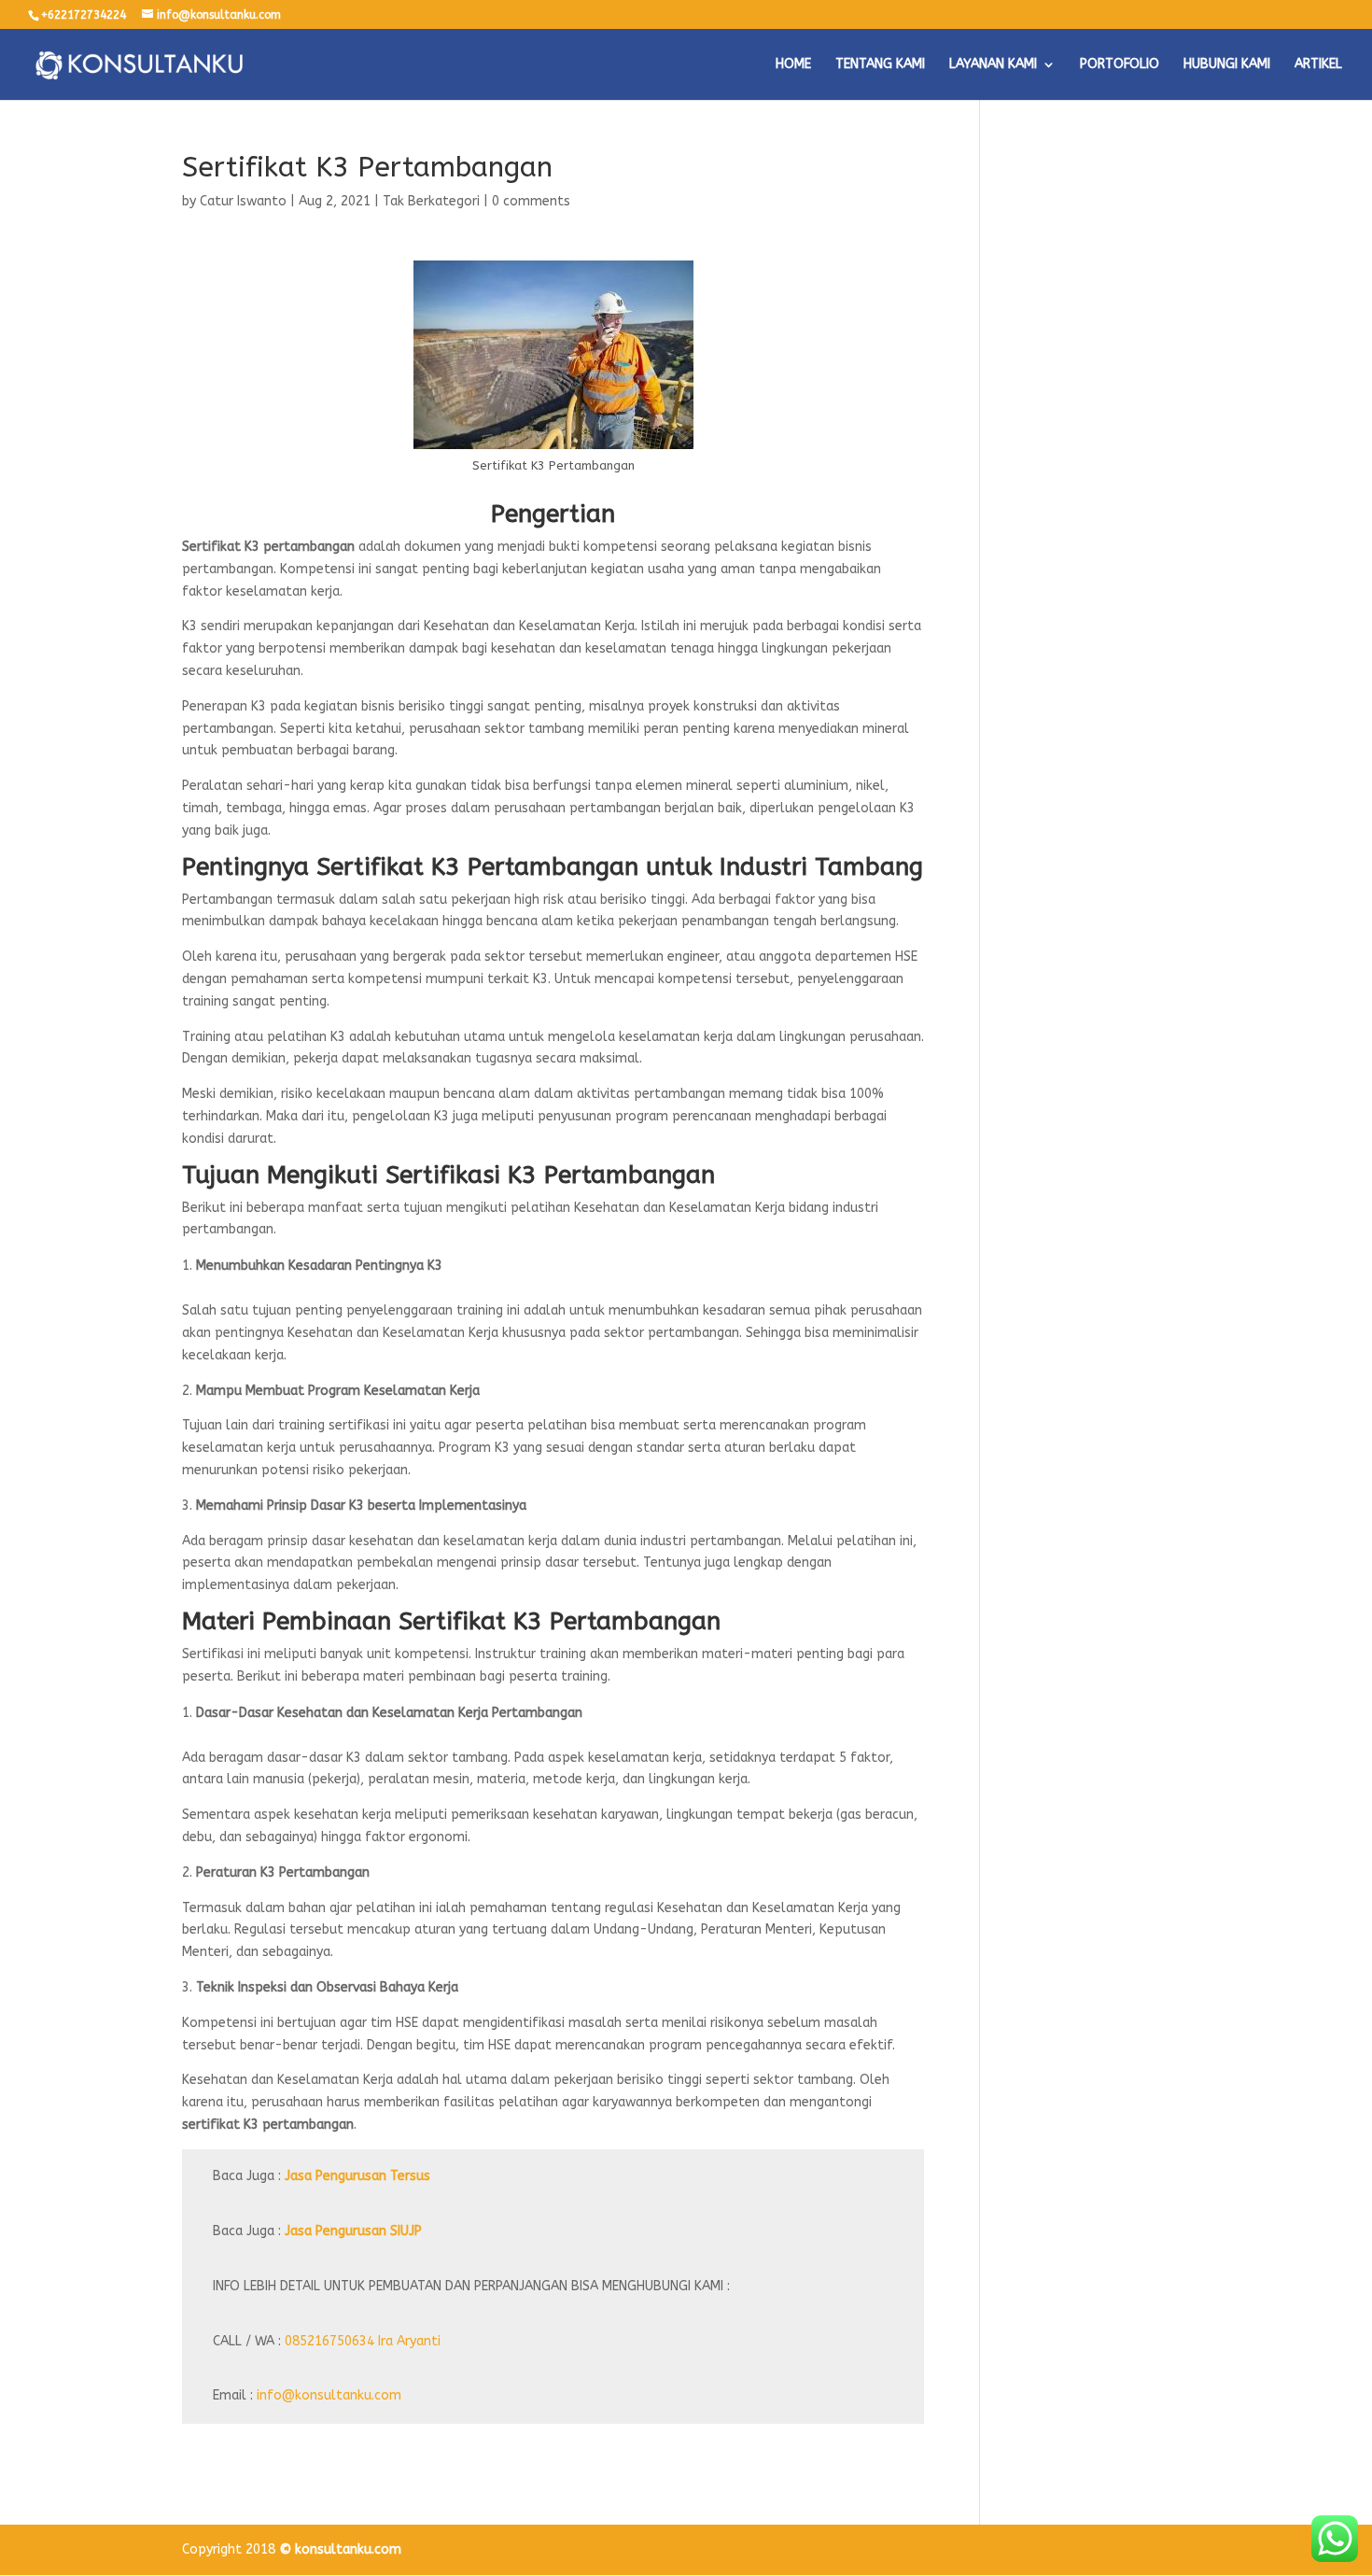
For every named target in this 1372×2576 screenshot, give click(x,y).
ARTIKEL (1318, 65)
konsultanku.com (348, 2549)
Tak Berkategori (431, 201)
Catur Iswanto (243, 201)
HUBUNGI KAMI (1227, 65)
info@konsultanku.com (329, 2395)
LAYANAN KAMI (993, 65)
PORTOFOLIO (1120, 65)
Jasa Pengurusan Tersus (357, 2176)
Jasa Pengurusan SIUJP (353, 2231)
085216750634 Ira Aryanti (363, 2341)
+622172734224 (84, 15)
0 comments (531, 201)
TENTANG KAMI (880, 65)
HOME (793, 65)
